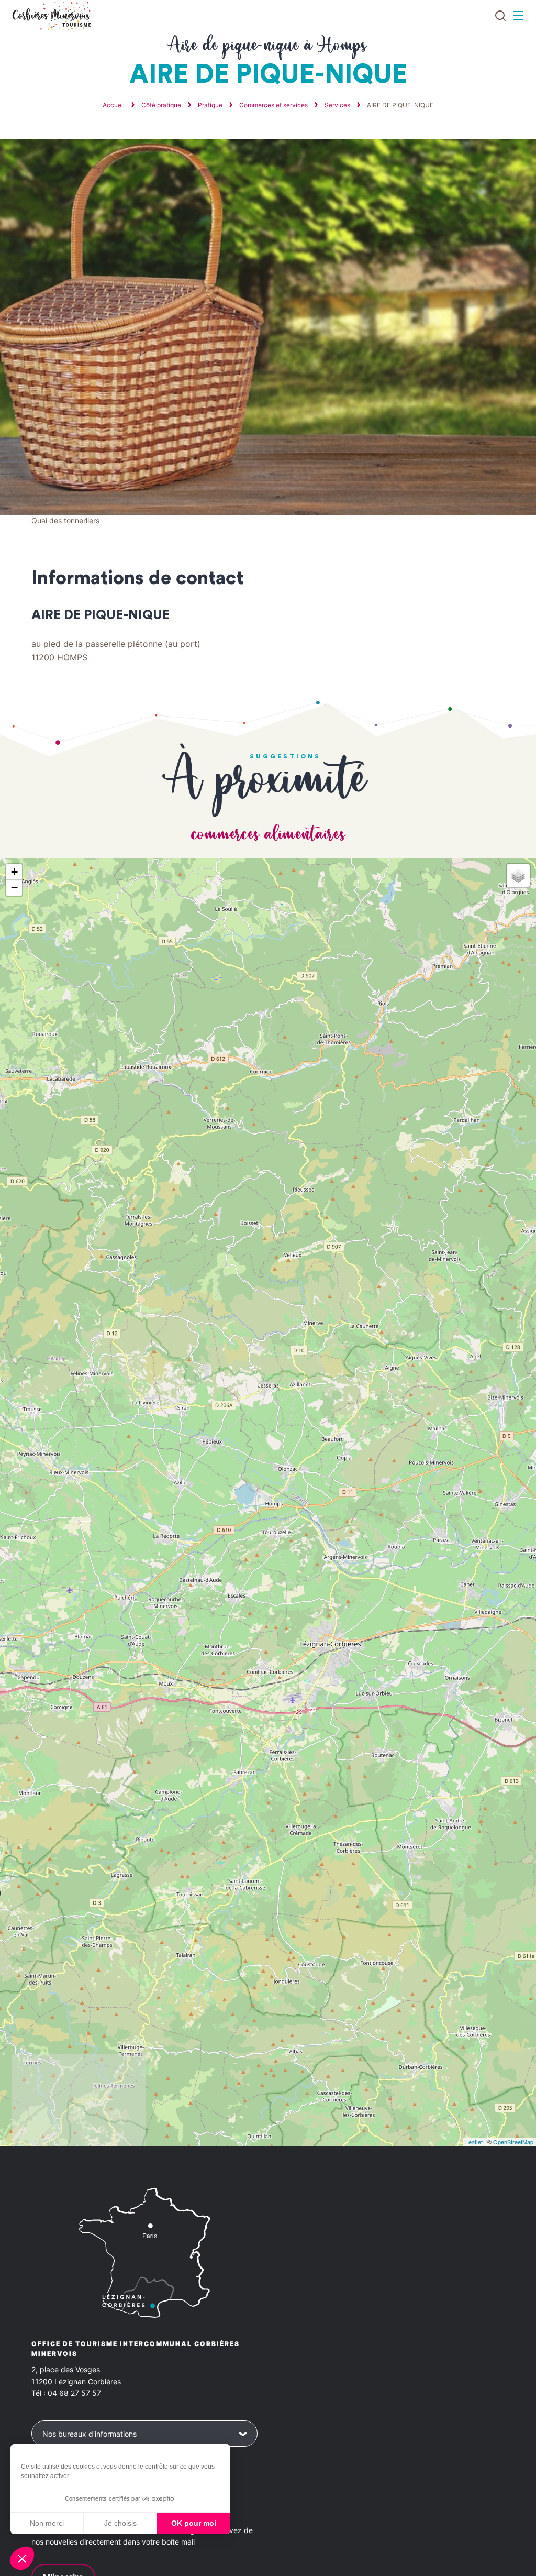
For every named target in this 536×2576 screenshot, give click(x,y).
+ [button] (14, 872)
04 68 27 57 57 (74, 2393)
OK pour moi (194, 2523)
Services (338, 105)
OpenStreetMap (513, 2142)
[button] (22, 2558)
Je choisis (120, 2523)
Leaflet (474, 2142)
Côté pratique (162, 105)
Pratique (211, 105)
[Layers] (518, 876)
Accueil (114, 105)
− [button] (14, 888)
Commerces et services (274, 105)
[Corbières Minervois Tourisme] (51, 16)
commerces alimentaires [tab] (268, 835)
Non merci (47, 2523)
